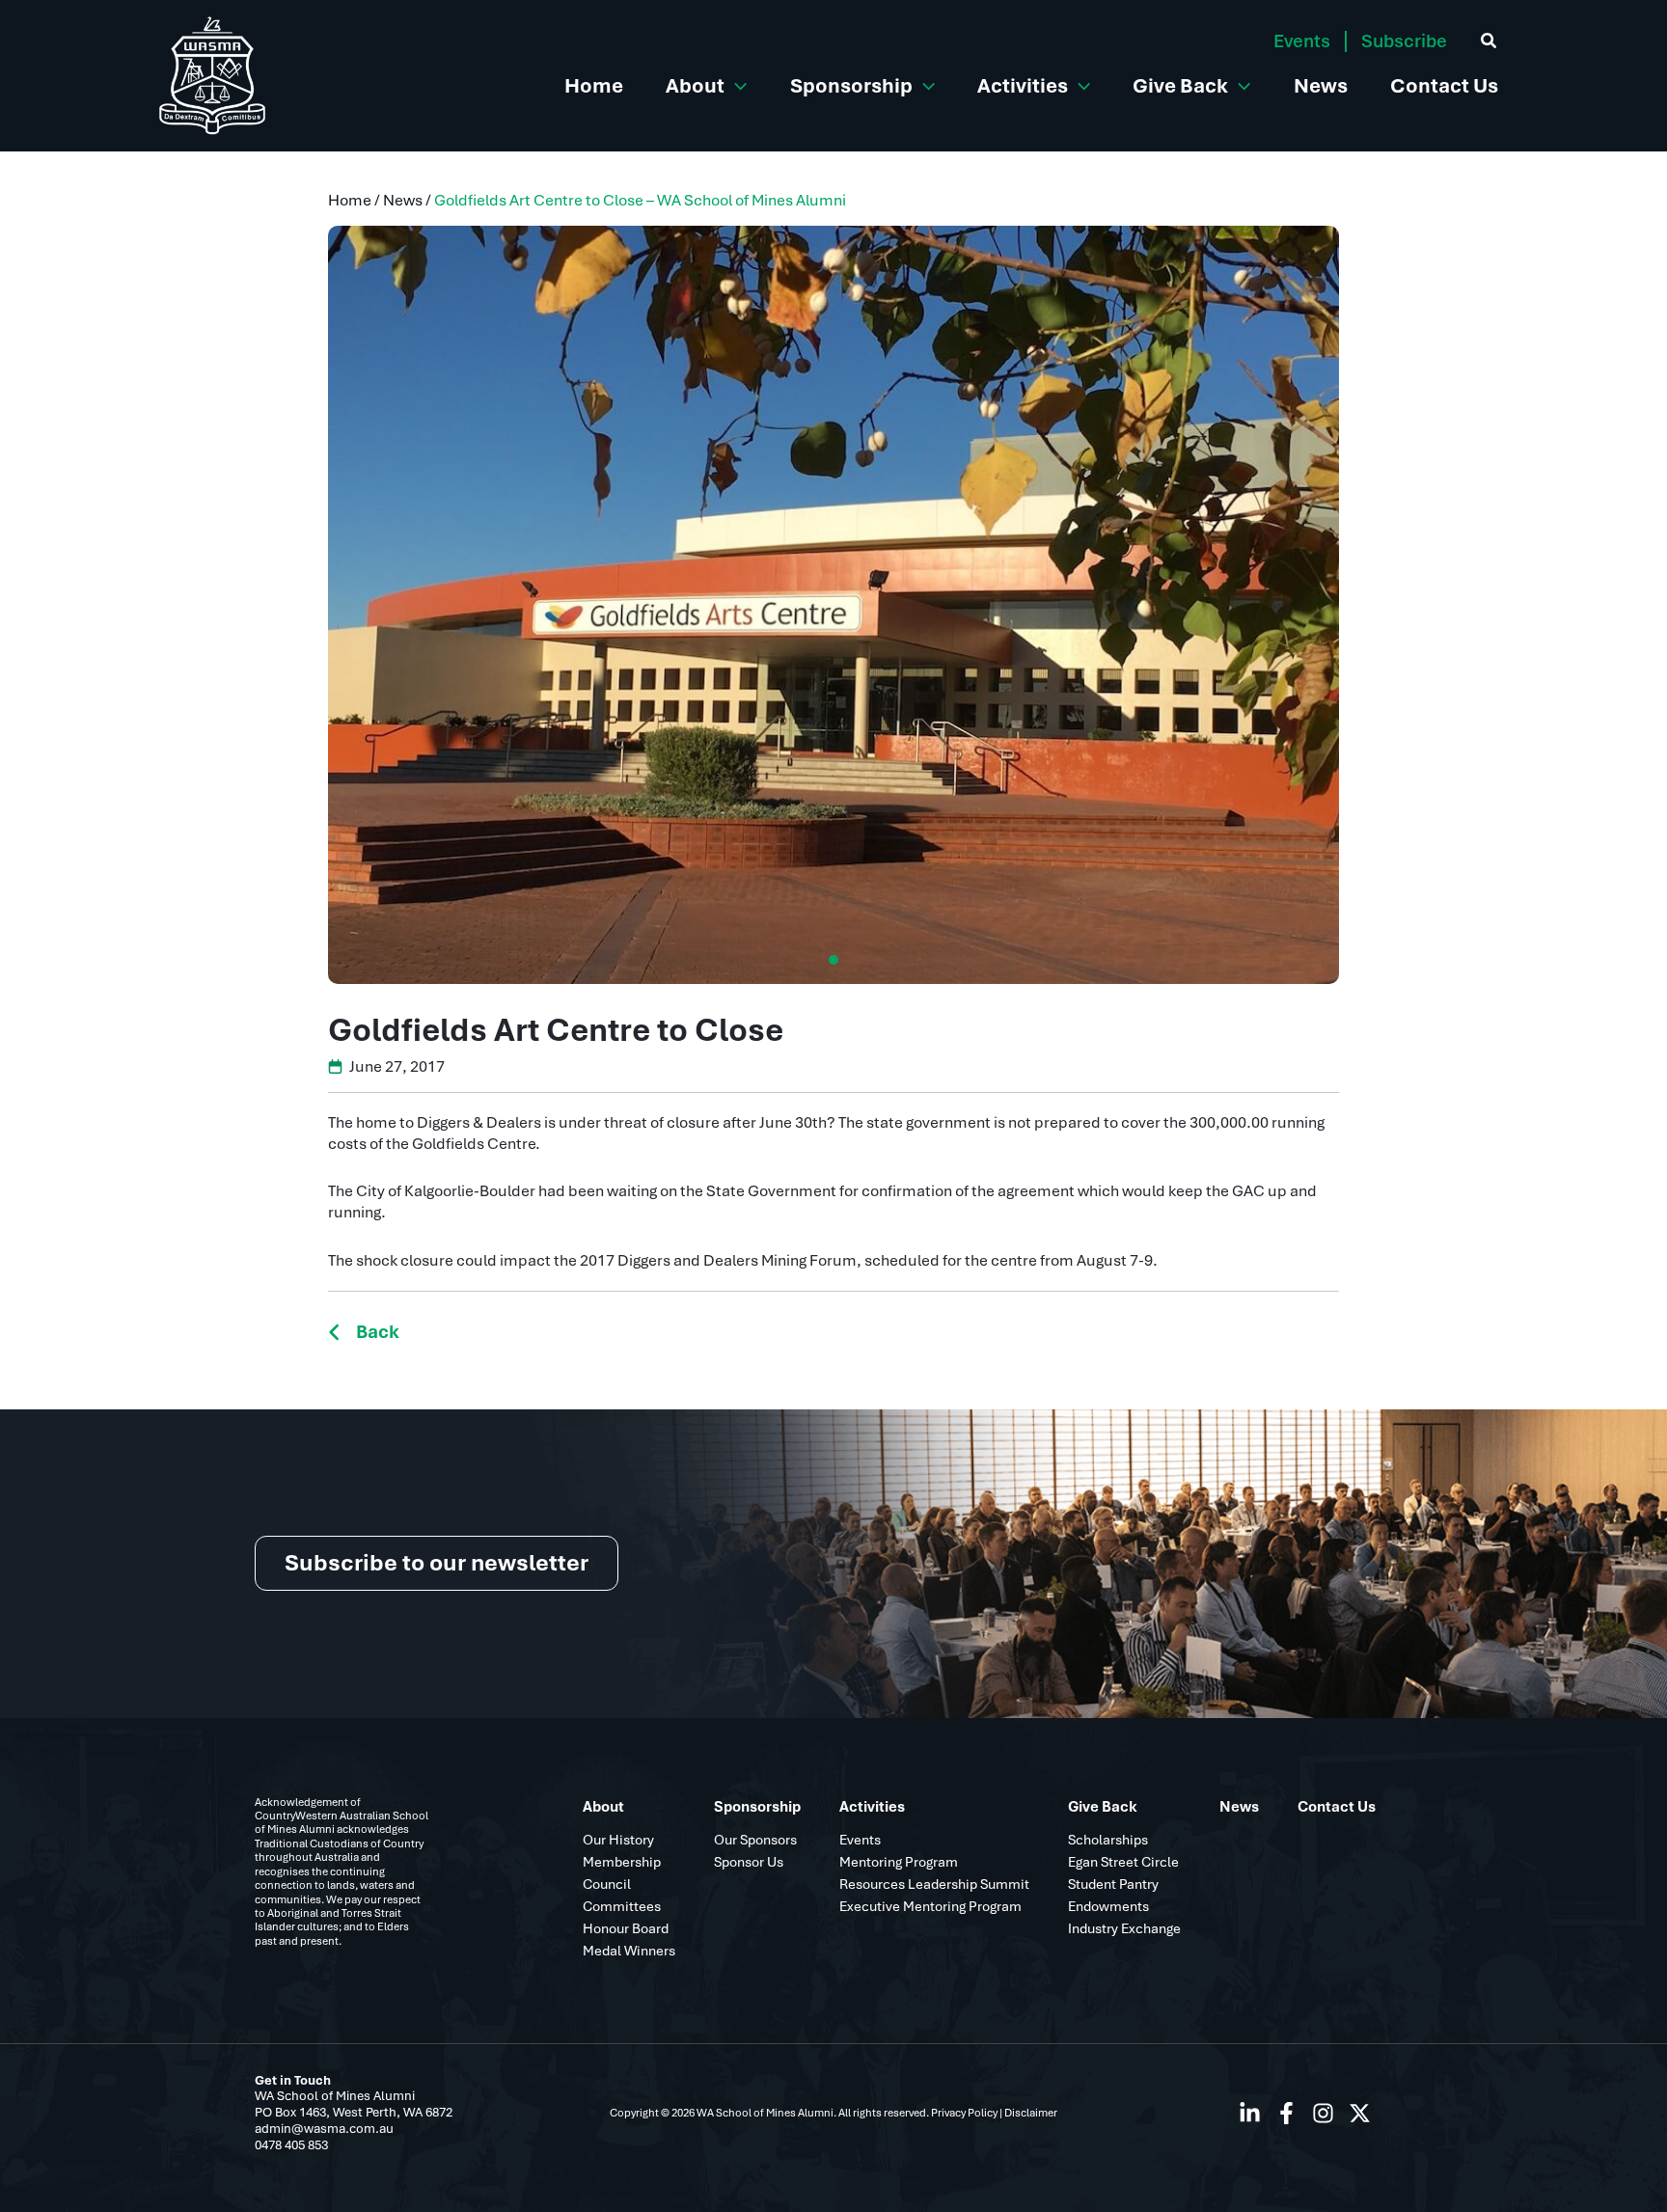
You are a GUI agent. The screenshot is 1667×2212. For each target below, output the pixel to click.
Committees (622, 1906)
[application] (736, 85)
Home (350, 200)
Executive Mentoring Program (930, 1906)
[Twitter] (1360, 2113)
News (403, 200)
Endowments (1108, 1906)
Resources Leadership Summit (934, 1884)
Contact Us (1337, 1807)
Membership (622, 1862)
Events (1302, 41)
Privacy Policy (964, 2113)
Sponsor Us (749, 1862)
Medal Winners (629, 1951)
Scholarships (1108, 1840)
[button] (437, 1563)
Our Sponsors (755, 1840)
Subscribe (1404, 41)
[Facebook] (1286, 2113)
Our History (618, 1840)
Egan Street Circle (1123, 1862)
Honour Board (626, 1928)
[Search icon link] (1489, 43)
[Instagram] (1323, 2113)
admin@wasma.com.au (324, 2129)
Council (607, 1884)
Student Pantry (1113, 1884)
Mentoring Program (899, 1862)
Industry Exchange (1124, 1928)
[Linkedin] (1250, 2113)
